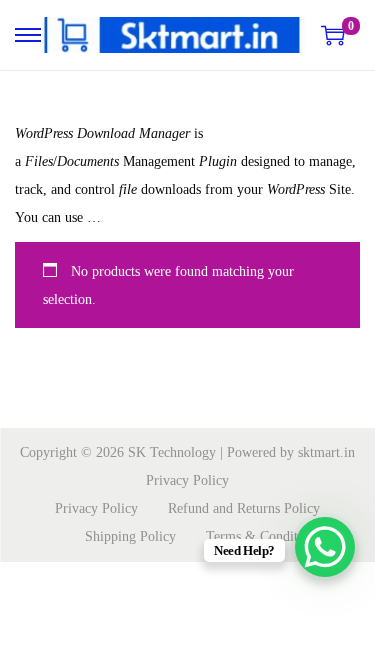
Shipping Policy (130, 536)
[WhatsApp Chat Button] (325, 547)
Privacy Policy (187, 480)
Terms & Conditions (263, 536)
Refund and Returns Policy (244, 508)
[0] (333, 35)
